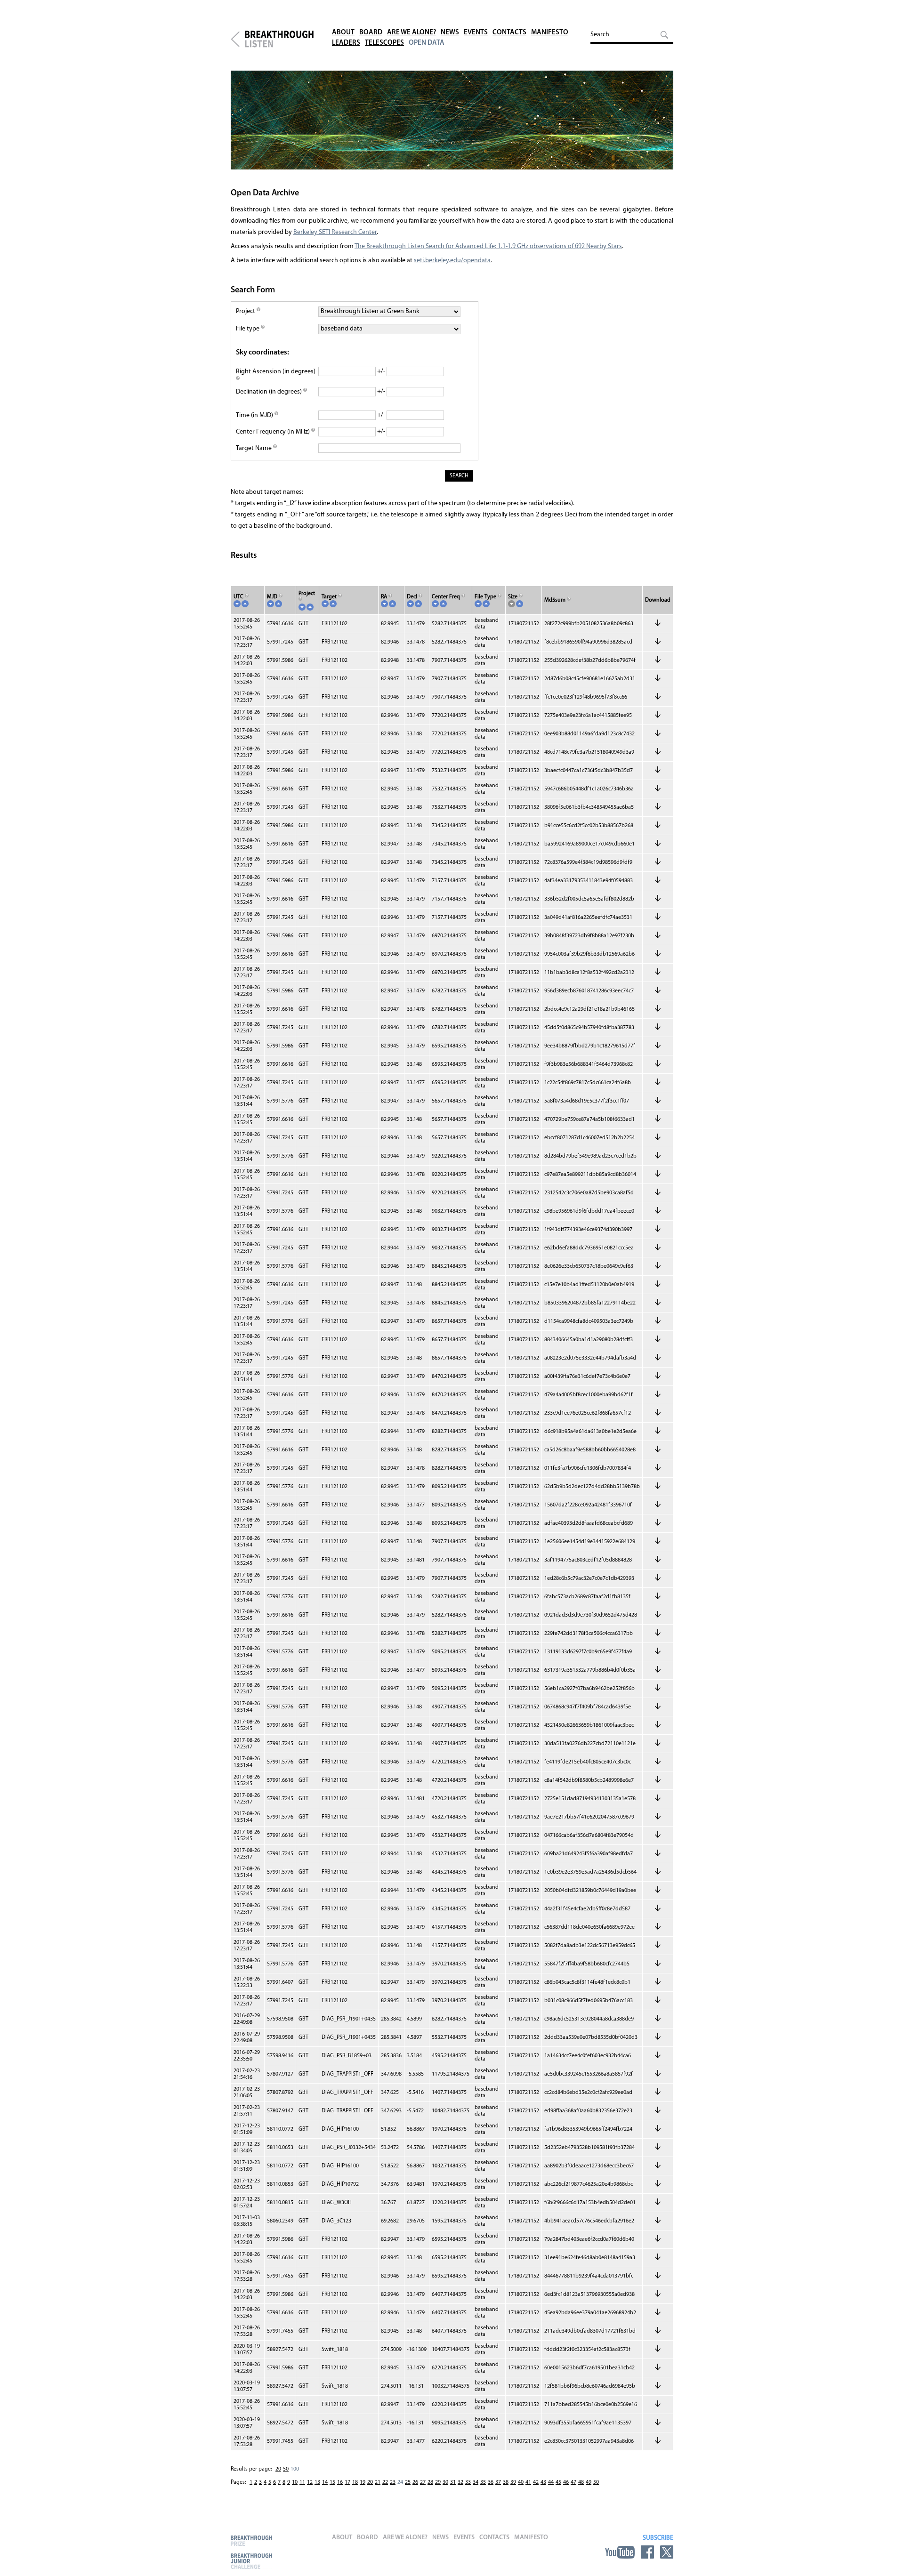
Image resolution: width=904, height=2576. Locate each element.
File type (248, 329)
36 (491, 2482)
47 (573, 2482)
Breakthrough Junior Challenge (251, 2561)
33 (468, 2482)
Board (371, 33)
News (450, 33)
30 (445, 2482)
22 (385, 2482)
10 (295, 2482)
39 (513, 2482)
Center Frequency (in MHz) (274, 432)
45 (558, 2482)
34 (476, 2482)
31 (453, 2482)
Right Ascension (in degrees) (276, 372)
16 (340, 2482)
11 (302, 2482)
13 (317, 2482)
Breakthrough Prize (251, 2540)
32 (460, 2482)
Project (246, 311)
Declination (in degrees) (270, 392)
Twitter (667, 2552)
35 (483, 2482)
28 (430, 2482)
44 (551, 2482)
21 (378, 2482)
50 (286, 2469)
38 (506, 2482)
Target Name (254, 448)
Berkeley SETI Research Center (335, 232)
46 (566, 2482)
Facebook (647, 2552)
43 (543, 2482)
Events (476, 33)
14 (325, 2482)
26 (415, 2482)
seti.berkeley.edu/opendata (452, 261)
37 (498, 2482)
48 (581, 2482)
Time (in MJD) (255, 415)
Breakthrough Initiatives (235, 39)
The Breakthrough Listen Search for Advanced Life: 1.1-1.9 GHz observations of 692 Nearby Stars (488, 246)
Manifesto (550, 33)
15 (332, 2482)
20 (278, 2469)
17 (347, 2482)
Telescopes (384, 43)
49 (589, 2482)
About (343, 33)
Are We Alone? (412, 33)
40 (521, 2482)
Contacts (509, 33)
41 (528, 2482)
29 (438, 2482)
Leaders (346, 43)
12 (310, 2482)
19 (363, 2482)
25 (408, 2482)
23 (393, 2482)
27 (423, 2482)
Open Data (427, 43)
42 (536, 2482)
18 (355, 2482)
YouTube (620, 2552)
